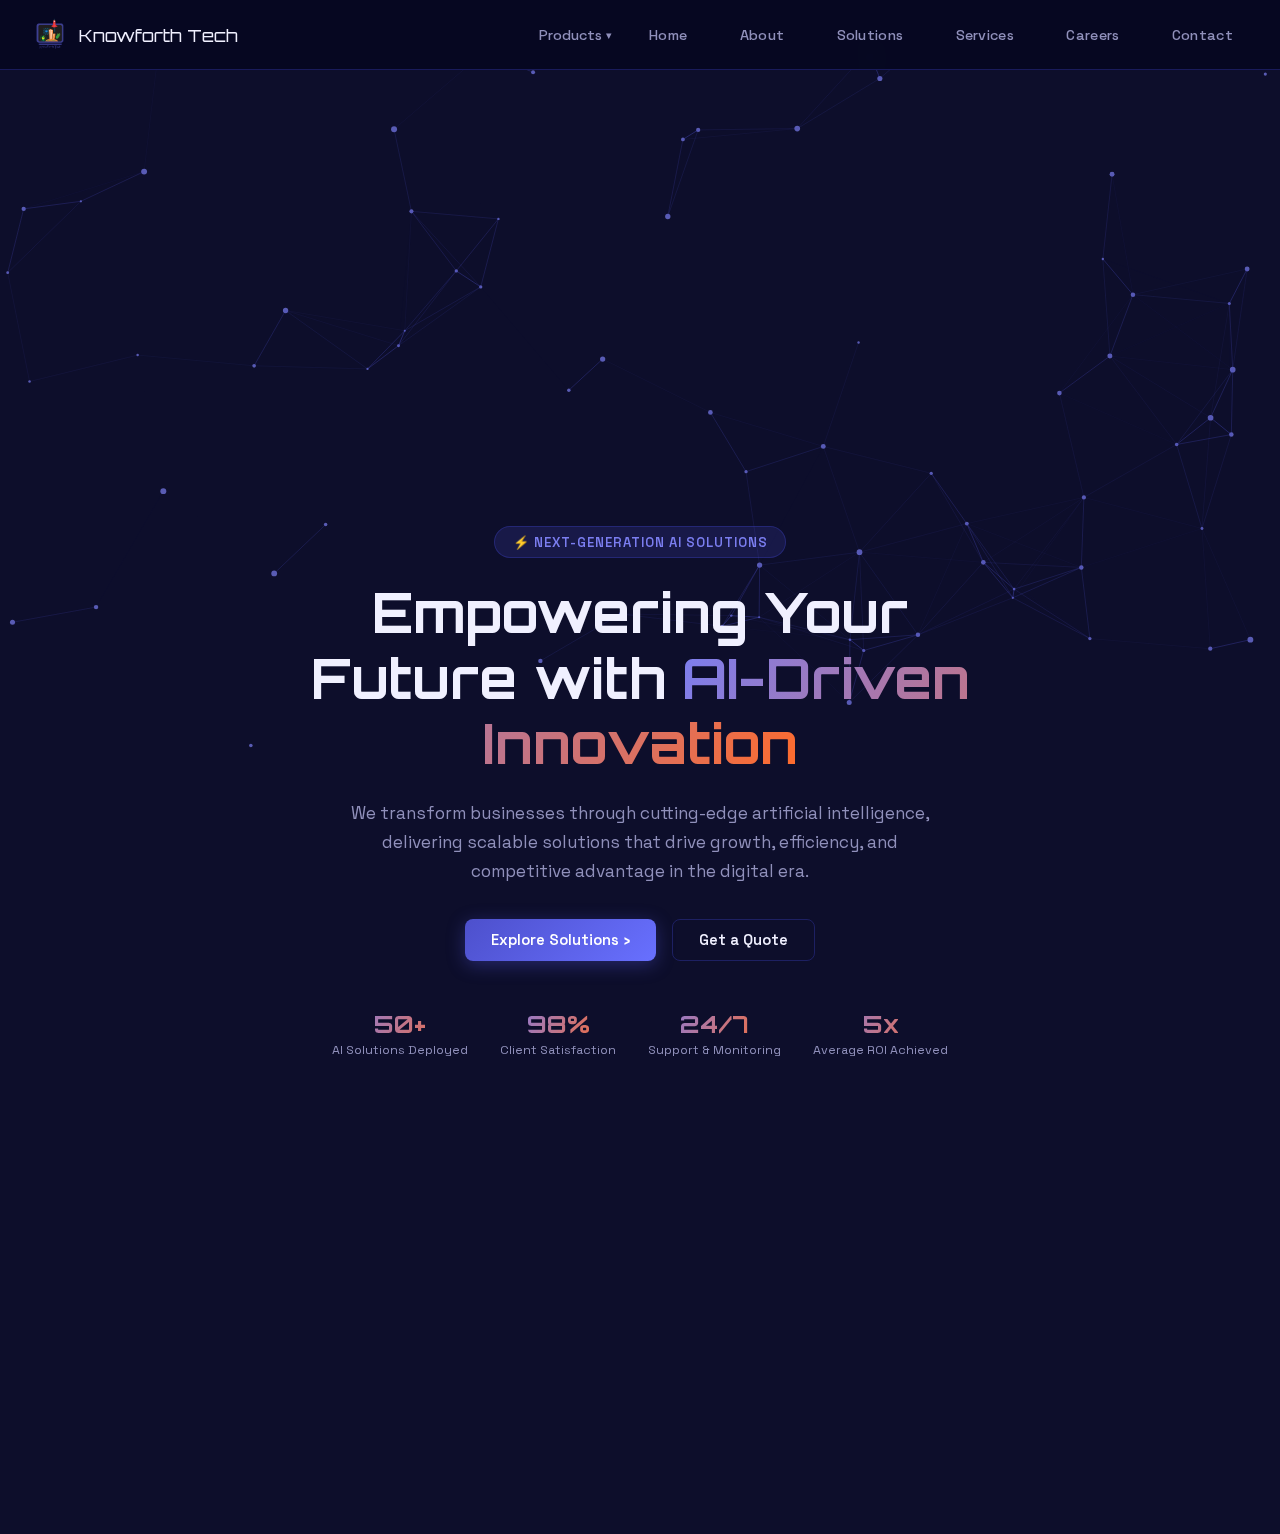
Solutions (870, 35)
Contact (1202, 35)
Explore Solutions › (560, 940)
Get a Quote (743, 940)
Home (668, 35)
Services (985, 35)
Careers (1092, 35)
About (762, 35)
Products (575, 35)
